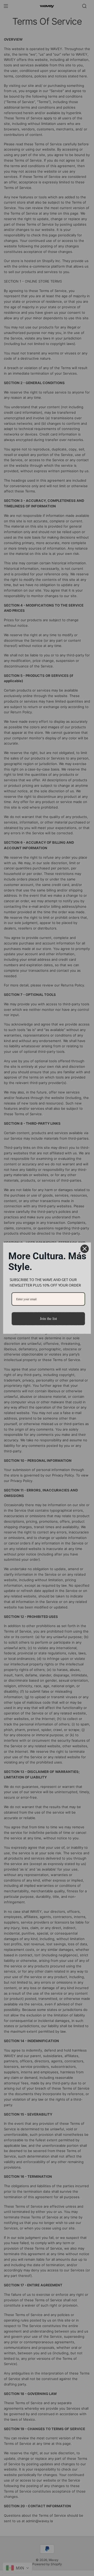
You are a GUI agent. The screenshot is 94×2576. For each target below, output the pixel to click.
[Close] (85, 1249)
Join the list (48, 1318)
